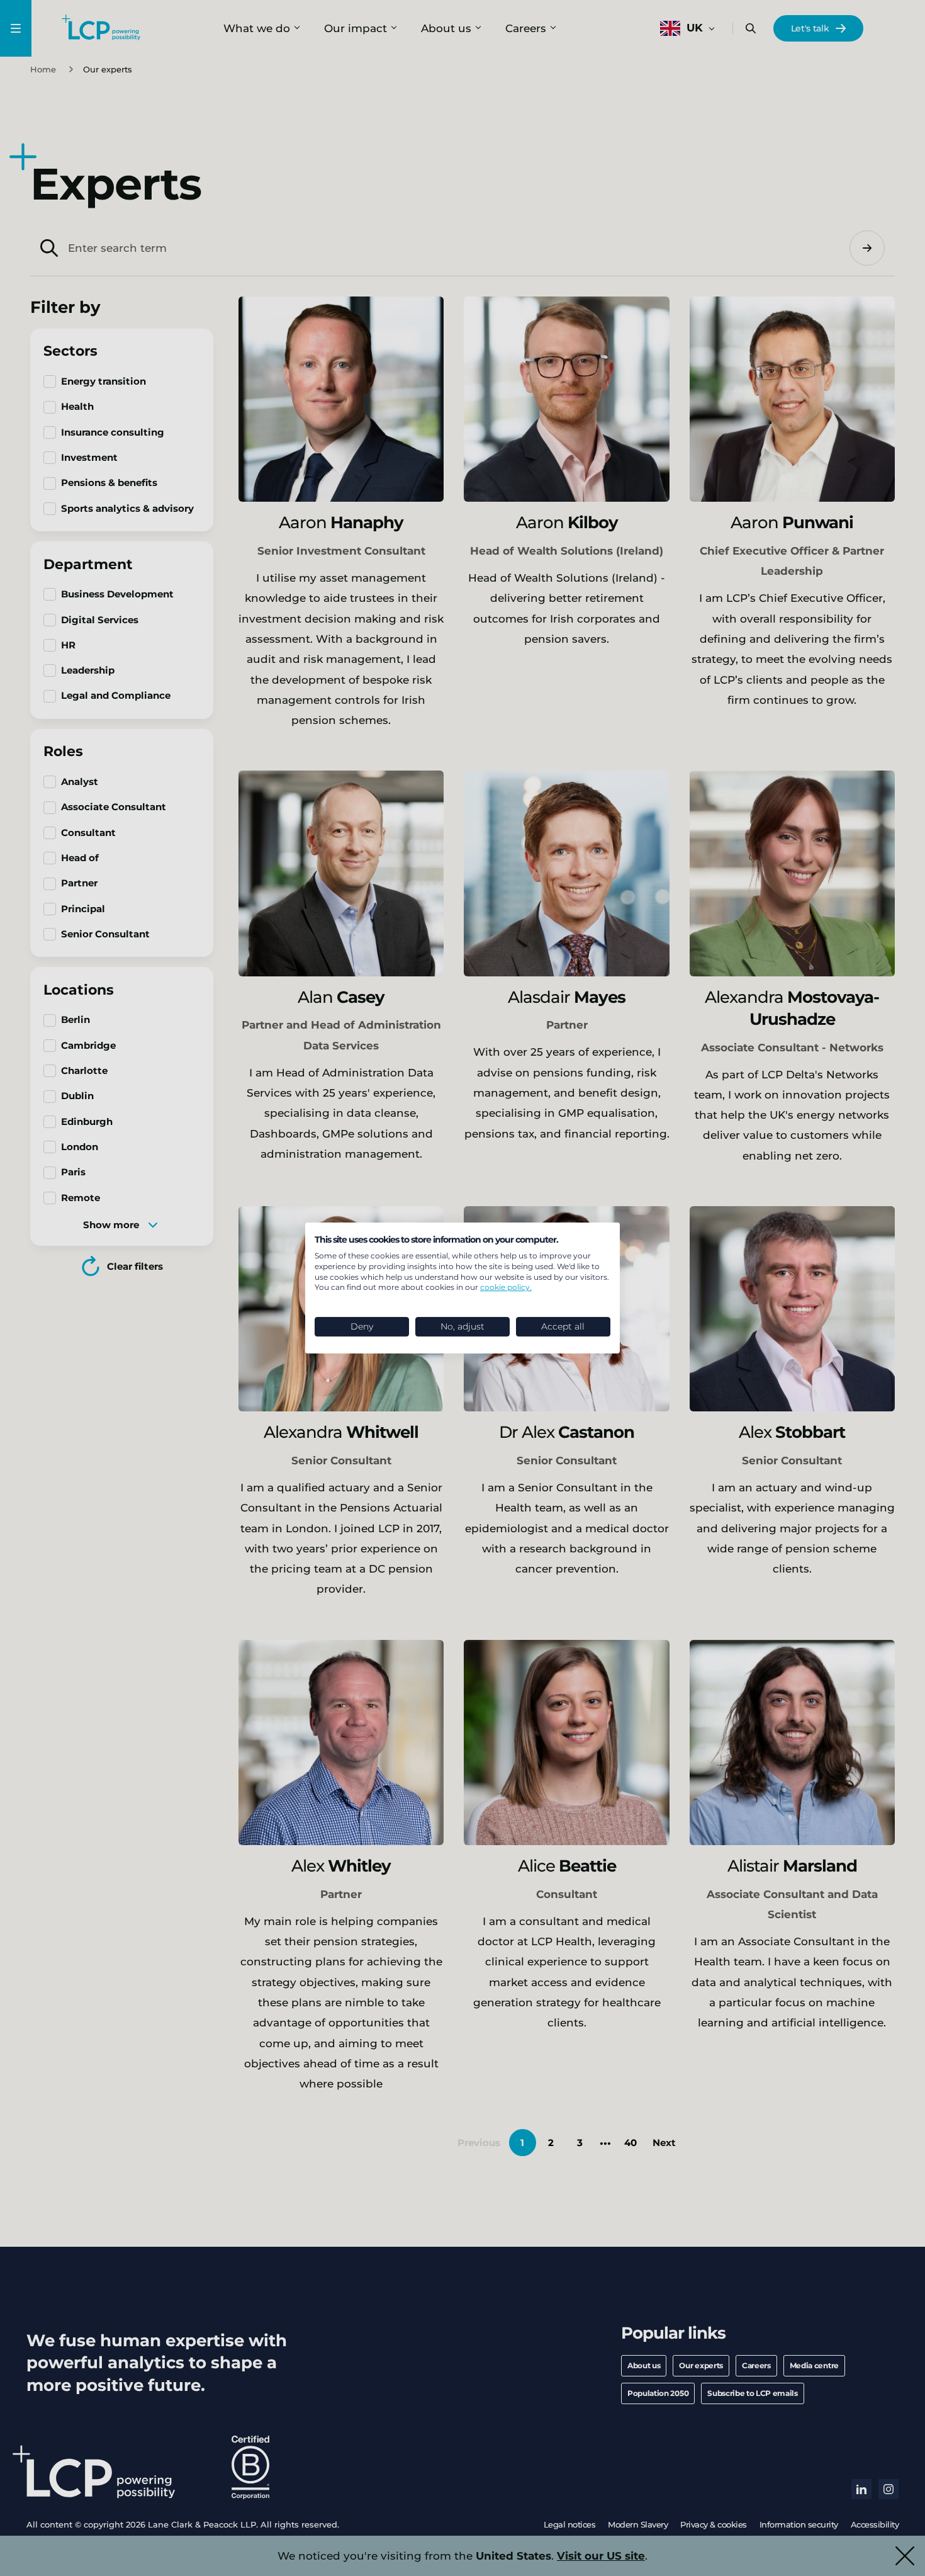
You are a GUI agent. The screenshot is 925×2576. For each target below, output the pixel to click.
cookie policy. (506, 1287)
